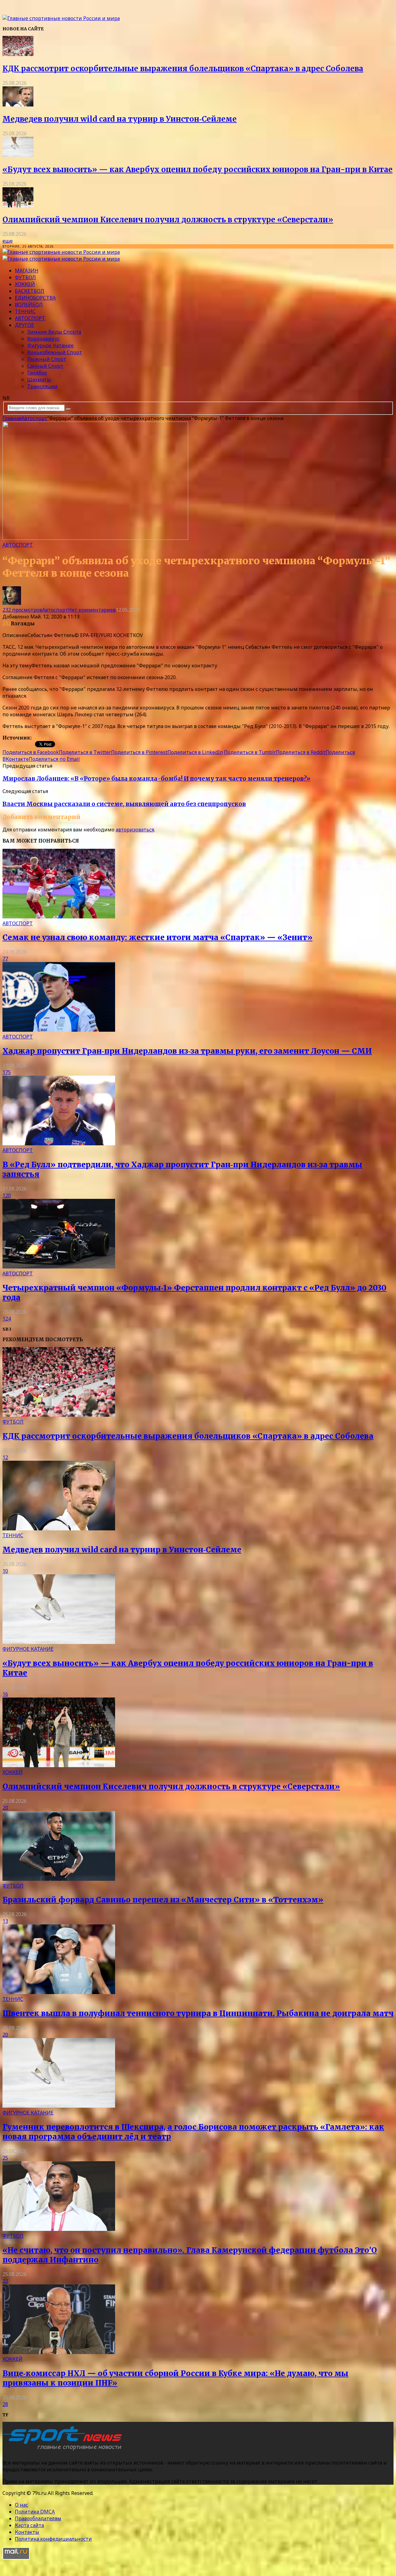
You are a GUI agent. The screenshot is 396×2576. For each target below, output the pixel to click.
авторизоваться (135, 830)
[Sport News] (61, 18)
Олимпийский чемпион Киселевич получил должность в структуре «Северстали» (168, 220)
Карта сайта (29, 2525)
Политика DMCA (35, 2512)
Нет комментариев (92, 610)
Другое (24, 325)
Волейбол (29, 305)
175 (7, 1072)
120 (7, 1195)
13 (5, 1921)
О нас (22, 2505)
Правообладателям (38, 2518)
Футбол (25, 277)
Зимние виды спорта (54, 332)
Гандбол (37, 373)
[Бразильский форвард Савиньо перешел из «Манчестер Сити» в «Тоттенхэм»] (59, 1879)
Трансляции (42, 386)
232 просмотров (22, 610)
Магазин (27, 271)
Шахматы (39, 379)
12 (5, 1457)
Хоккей (25, 284)
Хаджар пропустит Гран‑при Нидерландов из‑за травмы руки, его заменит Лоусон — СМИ (187, 1051)
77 (5, 959)
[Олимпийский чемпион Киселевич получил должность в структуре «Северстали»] (18, 206)
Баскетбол (30, 291)
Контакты (27, 2532)
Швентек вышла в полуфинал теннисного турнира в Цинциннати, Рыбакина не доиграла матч (198, 2013)
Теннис (25, 311)
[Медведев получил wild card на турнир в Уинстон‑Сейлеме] (18, 105)
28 (5, 2404)
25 (5, 2158)
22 (5, 2281)
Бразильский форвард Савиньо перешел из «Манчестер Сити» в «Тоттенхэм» (163, 1900)
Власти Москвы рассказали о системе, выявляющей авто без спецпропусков (124, 804)
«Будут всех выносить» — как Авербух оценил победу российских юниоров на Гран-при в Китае (198, 169)
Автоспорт (30, 318)
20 (5, 1808)
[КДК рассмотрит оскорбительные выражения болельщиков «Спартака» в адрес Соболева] (18, 54)
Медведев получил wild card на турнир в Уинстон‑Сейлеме (120, 119)
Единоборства (35, 298)
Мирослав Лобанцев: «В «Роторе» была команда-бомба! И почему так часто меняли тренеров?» (156, 779)
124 (7, 1319)
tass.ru (40, 738)
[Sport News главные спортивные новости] (64, 2450)
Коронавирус (43, 339)
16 (5, 1694)
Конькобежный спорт (55, 352)
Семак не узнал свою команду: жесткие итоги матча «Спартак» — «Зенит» (157, 937)
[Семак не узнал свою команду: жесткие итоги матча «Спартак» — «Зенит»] (59, 917)
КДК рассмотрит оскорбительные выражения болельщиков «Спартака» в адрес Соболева (183, 69)
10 (5, 1571)
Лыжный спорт (47, 359)
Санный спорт (45, 366)
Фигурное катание (50, 345)
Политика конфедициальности (53, 2539)
